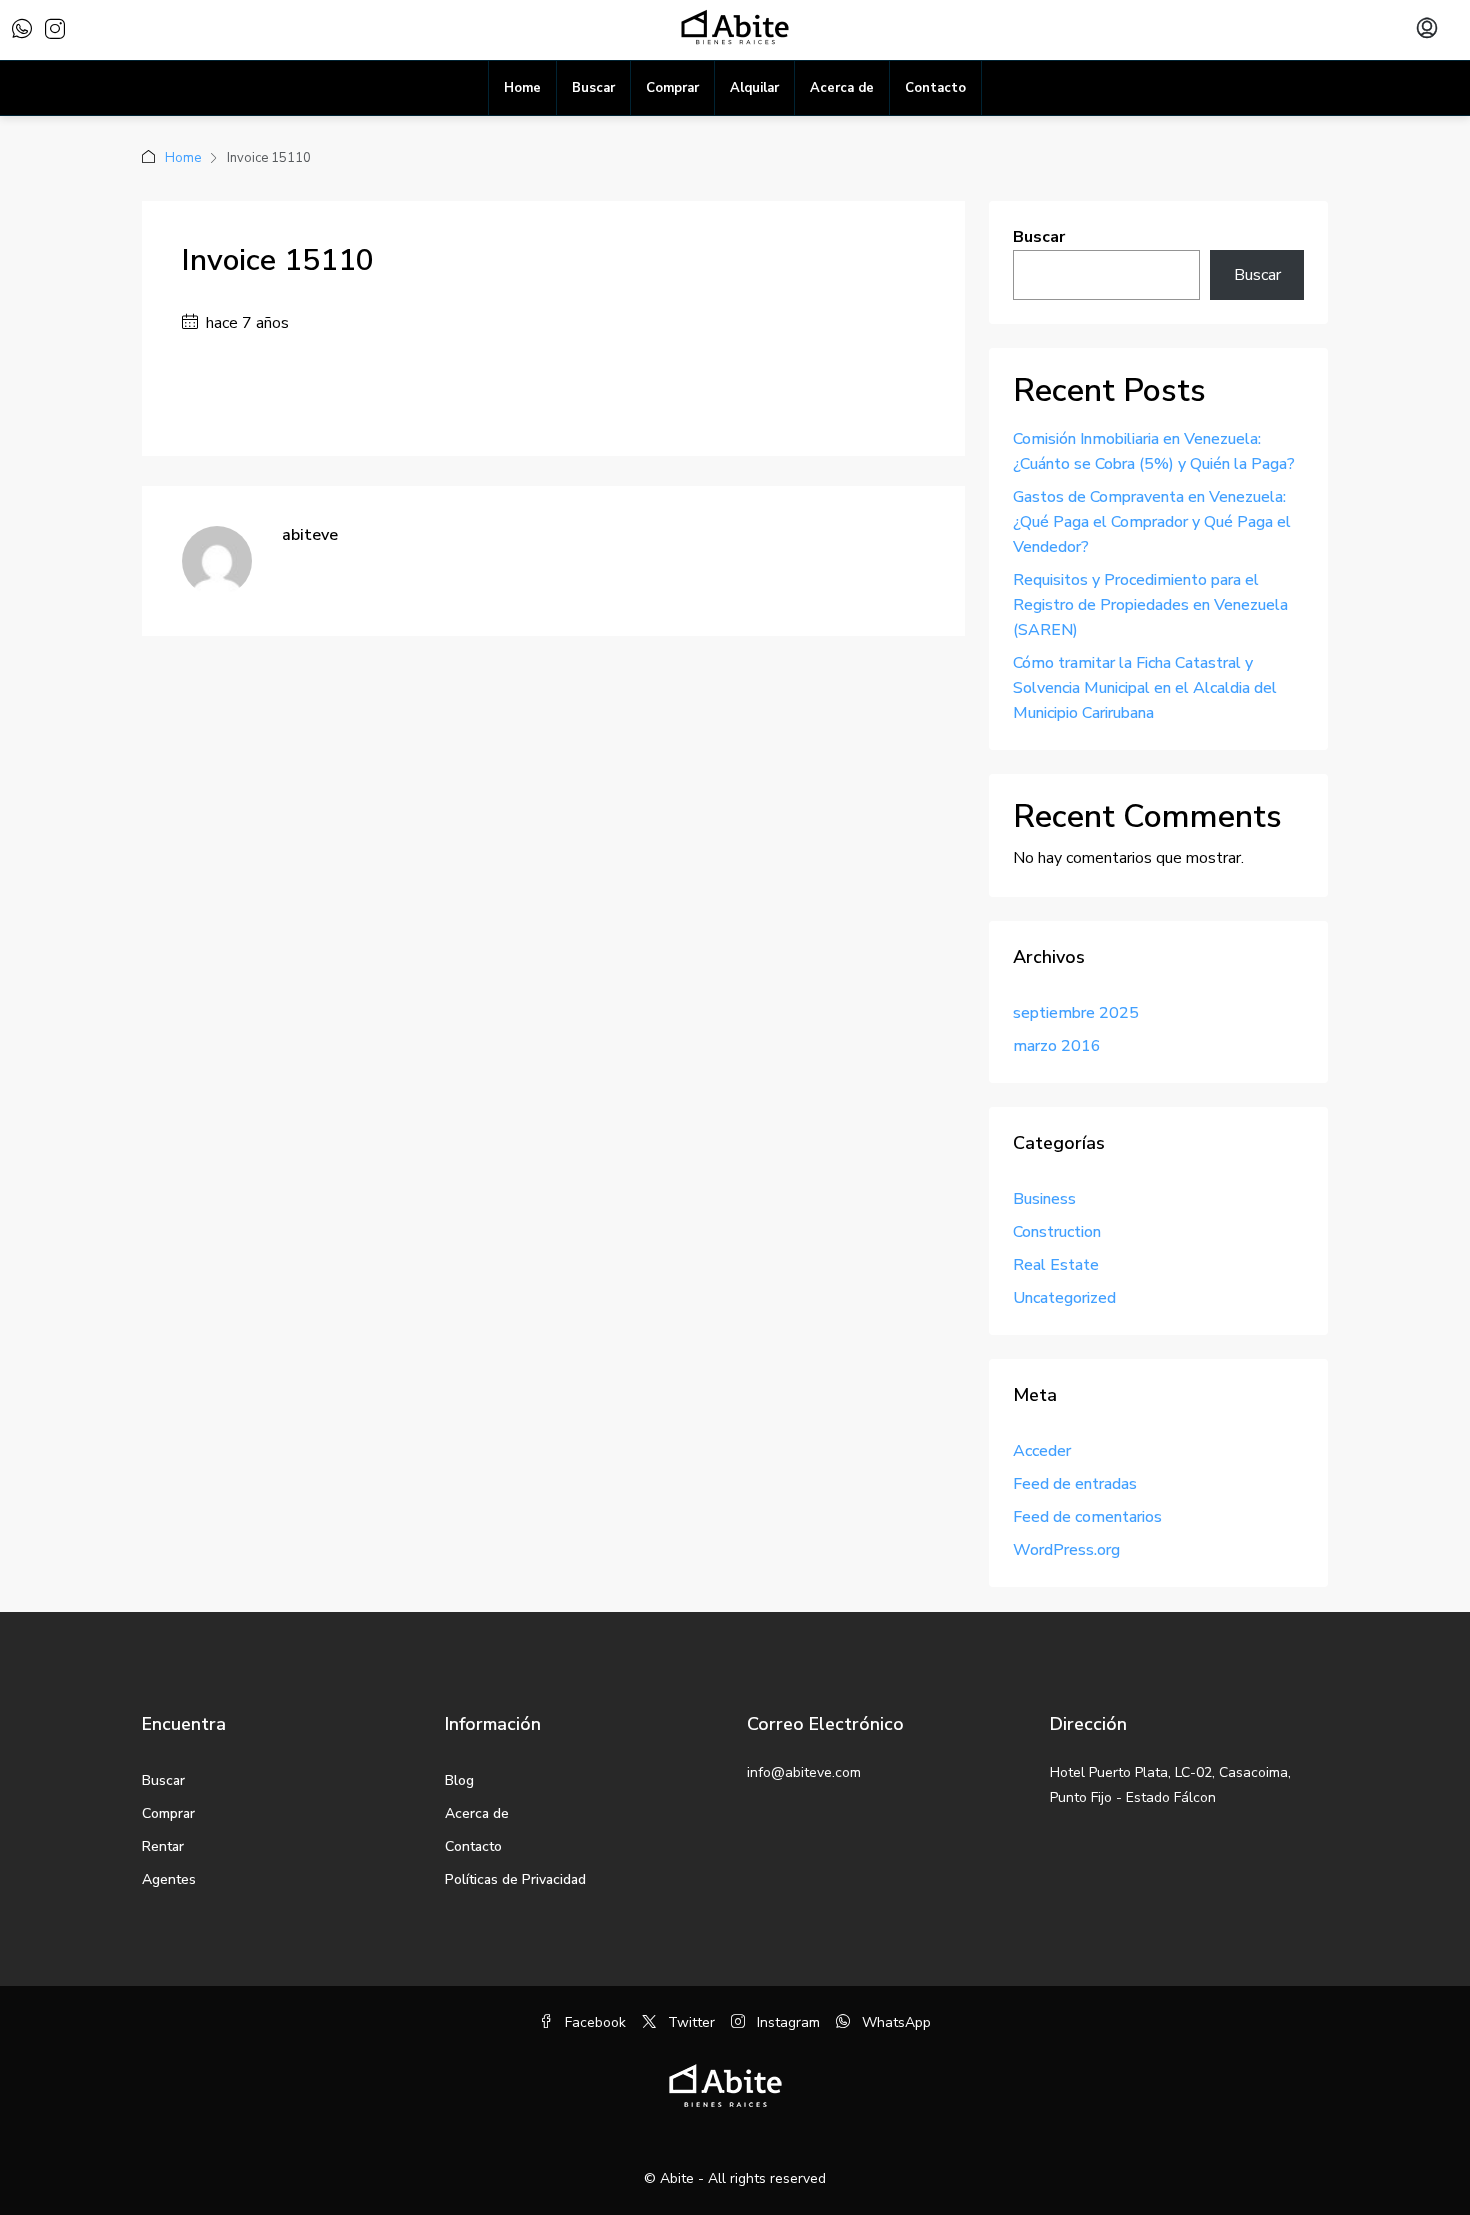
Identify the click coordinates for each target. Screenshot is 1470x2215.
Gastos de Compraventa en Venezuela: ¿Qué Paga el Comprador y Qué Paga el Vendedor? (1152, 522)
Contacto (935, 88)
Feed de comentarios (1087, 1517)
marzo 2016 (1057, 1046)
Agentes (169, 1879)
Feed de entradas (1075, 1484)
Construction (1057, 1232)
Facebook (593, 2022)
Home (522, 88)
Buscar (593, 88)
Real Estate (1056, 1265)
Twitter (689, 2022)
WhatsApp (894, 2022)
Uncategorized (1064, 1298)
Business (1044, 1199)
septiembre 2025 (1076, 1013)
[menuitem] (1427, 30)
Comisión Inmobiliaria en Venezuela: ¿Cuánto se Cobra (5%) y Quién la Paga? (1154, 451)
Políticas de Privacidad (515, 1879)
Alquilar (754, 88)
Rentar (163, 1846)
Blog (459, 1780)
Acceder (1042, 1451)
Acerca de (842, 88)
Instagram (786, 2022)
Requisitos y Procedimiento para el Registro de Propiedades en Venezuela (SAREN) (1150, 605)
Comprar (672, 88)
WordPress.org (1066, 1550)
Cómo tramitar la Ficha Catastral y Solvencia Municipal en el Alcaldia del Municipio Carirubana (1145, 688)
